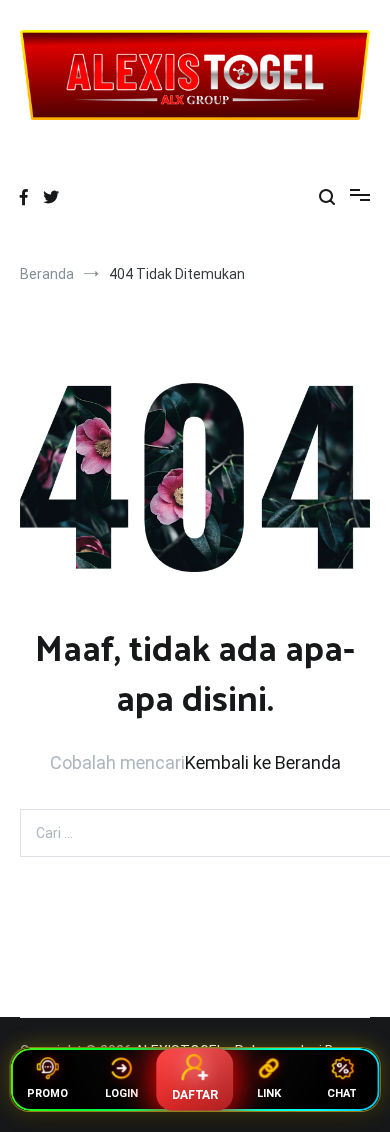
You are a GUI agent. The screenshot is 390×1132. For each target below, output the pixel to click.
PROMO (47, 1093)
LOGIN (121, 1093)
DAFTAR (195, 1095)
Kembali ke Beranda (263, 762)
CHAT (342, 1093)
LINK (269, 1093)
